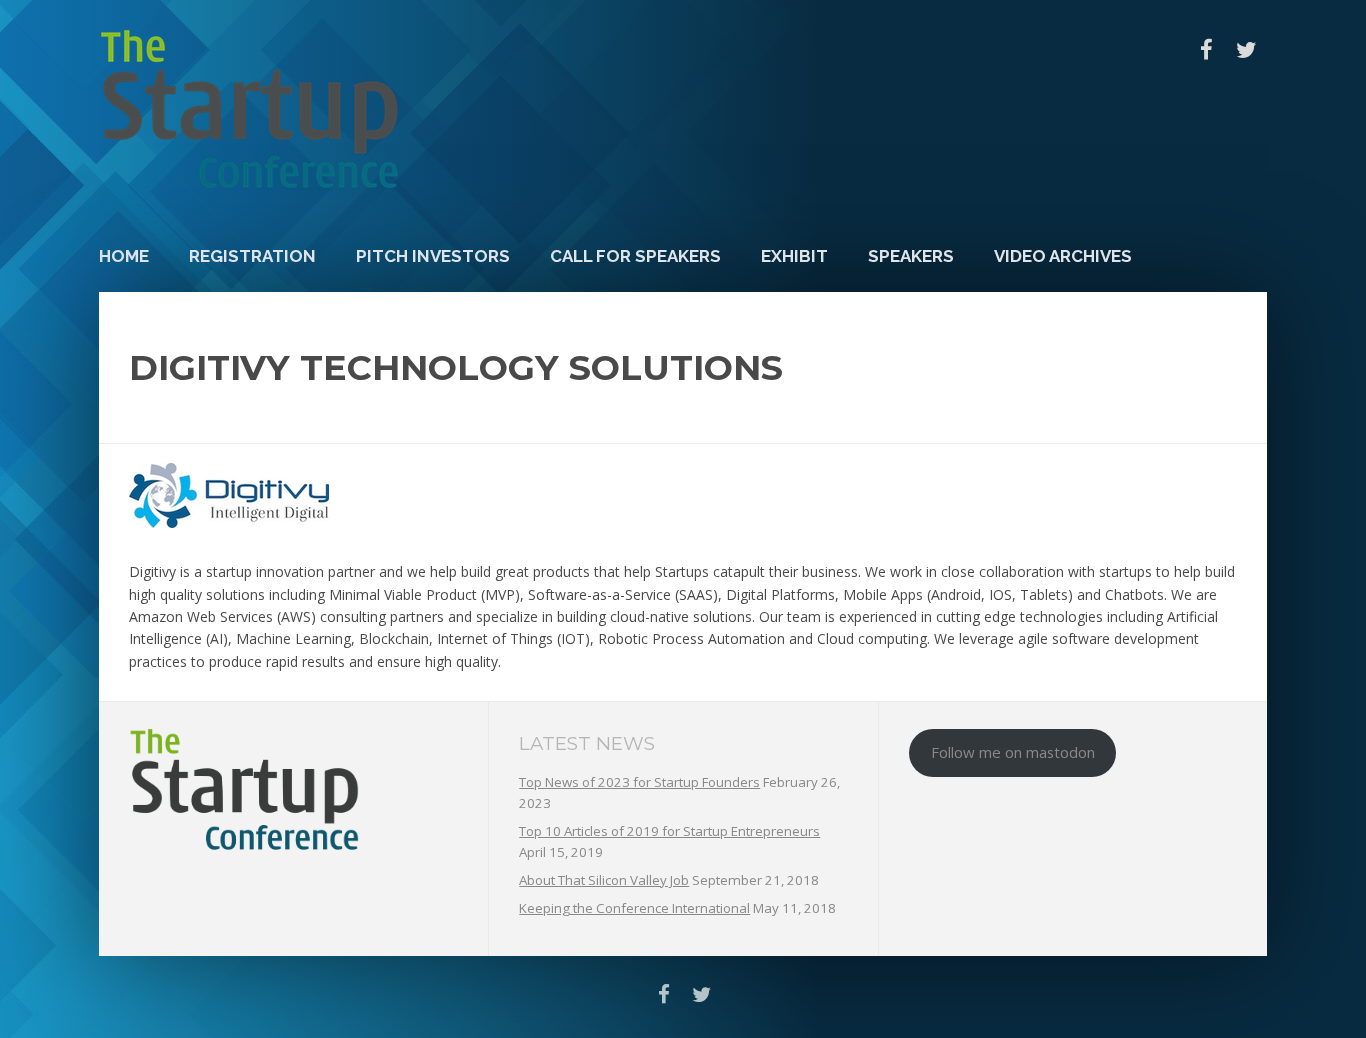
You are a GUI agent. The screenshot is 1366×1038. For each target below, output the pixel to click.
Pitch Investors (433, 256)
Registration (252, 256)
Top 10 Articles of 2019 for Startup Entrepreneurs (669, 831)
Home (124, 256)
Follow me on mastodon (1013, 752)
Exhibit (794, 256)
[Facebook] (1206, 50)
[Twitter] (1247, 50)
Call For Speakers (635, 256)
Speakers (911, 256)
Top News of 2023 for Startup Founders (639, 782)
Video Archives (1063, 256)
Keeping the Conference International (634, 908)
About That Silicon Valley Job (604, 880)
